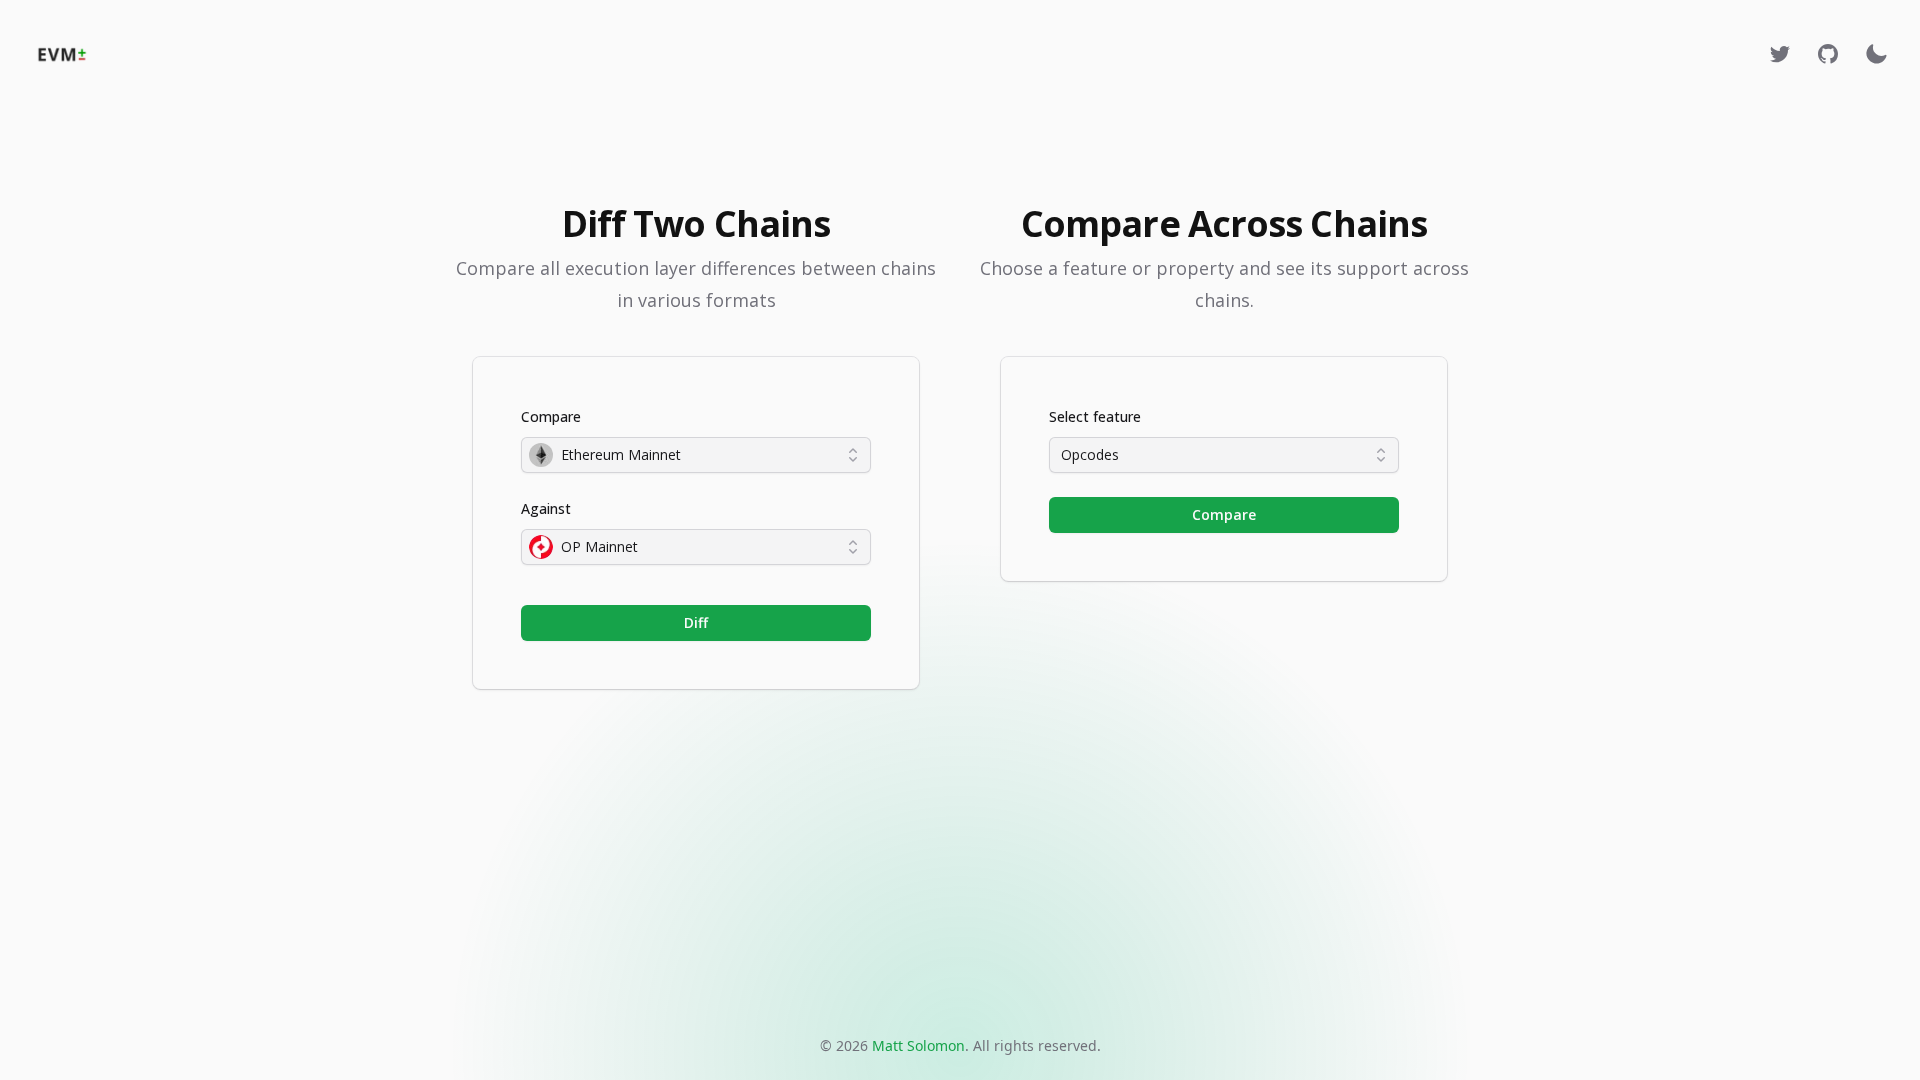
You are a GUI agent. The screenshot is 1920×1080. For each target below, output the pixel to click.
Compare (551, 416)
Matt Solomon (918, 1045)
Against (546, 508)
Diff (696, 622)
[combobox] (696, 455)
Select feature (1095, 416)
